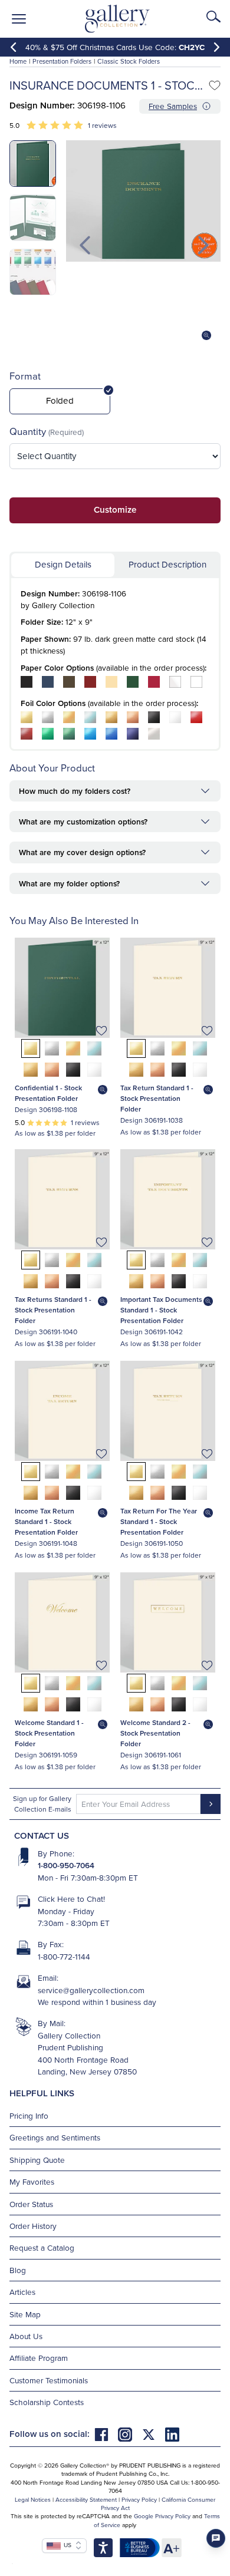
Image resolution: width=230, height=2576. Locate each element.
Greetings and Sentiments (55, 2137)
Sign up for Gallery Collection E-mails (42, 1804)
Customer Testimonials (49, 2380)
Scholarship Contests (47, 2402)
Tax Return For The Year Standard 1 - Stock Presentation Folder (159, 1521)
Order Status (31, 2204)
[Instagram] (130, 2434)
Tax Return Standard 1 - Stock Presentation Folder (157, 1098)
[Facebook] (106, 2434)
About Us (26, 2336)
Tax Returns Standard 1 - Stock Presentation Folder (53, 1310)
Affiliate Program (39, 2358)
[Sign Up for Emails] (211, 1804)
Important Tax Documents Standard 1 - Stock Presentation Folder (161, 1310)
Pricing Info (29, 2115)
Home (18, 61)
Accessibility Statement (86, 2499)
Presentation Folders (62, 61)
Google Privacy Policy (162, 2516)
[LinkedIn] (172, 2434)
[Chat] (216, 2538)
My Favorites (32, 2181)
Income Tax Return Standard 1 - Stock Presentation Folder (46, 1521)
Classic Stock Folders (129, 61)
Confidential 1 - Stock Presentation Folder (48, 1093)
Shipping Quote (37, 2160)
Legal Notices (33, 2499)
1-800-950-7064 (66, 1865)
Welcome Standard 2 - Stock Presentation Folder (155, 1733)
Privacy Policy (139, 2499)
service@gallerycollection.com (91, 1990)
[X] (153, 2434)
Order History (33, 2226)
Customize (115, 509)
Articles (22, 2292)
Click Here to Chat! (71, 1899)
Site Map (25, 2314)
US (66, 2545)
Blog (18, 2270)
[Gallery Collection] (118, 19)
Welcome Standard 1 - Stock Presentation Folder (49, 1733)
